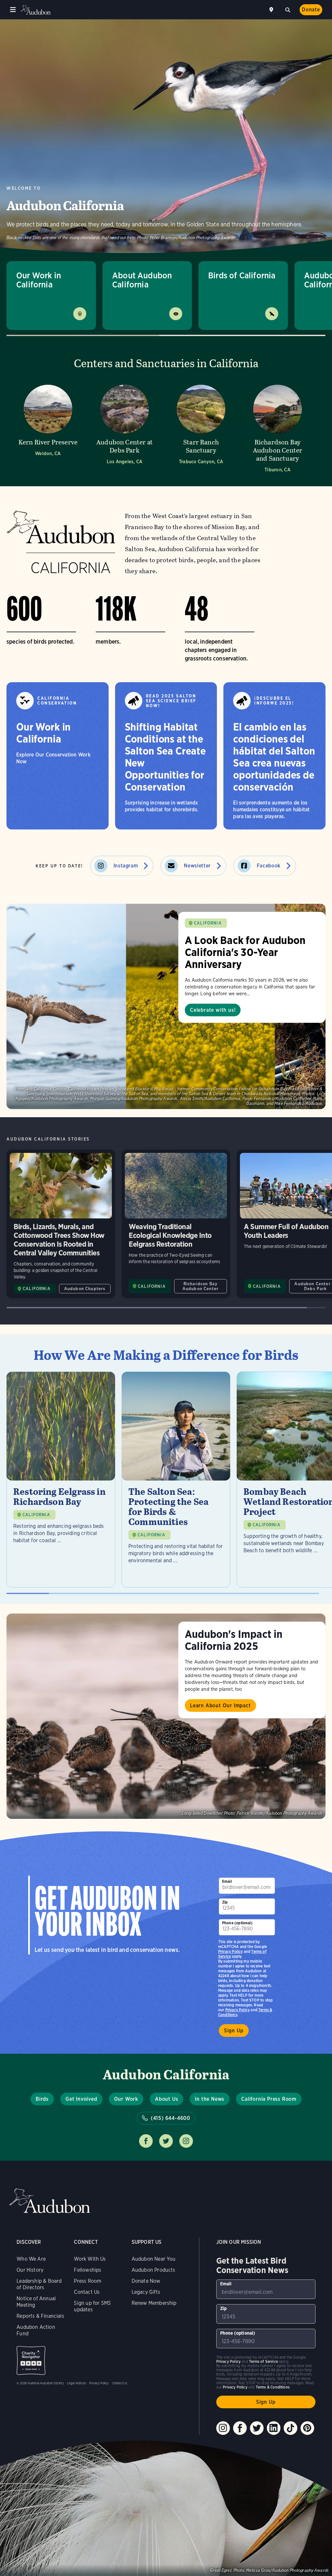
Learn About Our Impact (220, 1705)
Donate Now (146, 2281)
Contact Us (87, 2292)
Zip (225, 1902)
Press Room (88, 2281)
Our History (30, 2270)
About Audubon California (142, 280)
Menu (13, 10)
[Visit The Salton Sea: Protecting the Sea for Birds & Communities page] (176, 1480)
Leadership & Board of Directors (39, 2284)
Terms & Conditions (273, 2387)
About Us (166, 2099)
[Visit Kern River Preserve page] (48, 427)
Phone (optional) (237, 1923)
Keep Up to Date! (59, 866)
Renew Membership (154, 2303)
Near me (272, 10)
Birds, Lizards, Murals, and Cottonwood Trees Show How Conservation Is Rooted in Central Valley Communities (61, 1224)
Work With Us (90, 2259)
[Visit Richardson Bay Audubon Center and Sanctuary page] (278, 427)
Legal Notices (77, 2383)
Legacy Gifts (146, 2292)
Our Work (126, 2099)
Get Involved (81, 2099)
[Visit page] (166, 1006)
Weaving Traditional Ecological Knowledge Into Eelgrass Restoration (176, 1224)
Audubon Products (154, 2270)
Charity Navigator (31, 2360)
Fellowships (88, 2270)
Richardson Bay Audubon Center (201, 1286)
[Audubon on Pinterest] (307, 2428)
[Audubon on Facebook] (240, 2428)
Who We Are (31, 2259)
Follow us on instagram (186, 2141)
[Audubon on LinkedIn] (274, 2428)
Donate (311, 10)
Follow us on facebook (146, 2141)
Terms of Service (263, 2361)
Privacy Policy (238, 2010)
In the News (210, 2099)
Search (288, 9)
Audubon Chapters (85, 1289)
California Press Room (269, 2099)
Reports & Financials (40, 2316)
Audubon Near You (154, 2259)
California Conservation (57, 701)
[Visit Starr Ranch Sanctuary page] (201, 427)
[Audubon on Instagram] (223, 2428)
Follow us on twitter (166, 2141)
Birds (42, 2099)
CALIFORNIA (208, 923)
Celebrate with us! (213, 1010)
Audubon (36, 10)
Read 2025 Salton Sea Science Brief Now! (171, 701)
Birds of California (242, 275)
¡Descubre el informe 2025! (274, 701)
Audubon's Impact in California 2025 (234, 1640)
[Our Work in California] (58, 756)
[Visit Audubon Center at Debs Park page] (124, 427)
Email (227, 1881)
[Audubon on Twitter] (257, 2428)
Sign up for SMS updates (92, 2306)
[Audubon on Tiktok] (290, 2428)
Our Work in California (39, 280)
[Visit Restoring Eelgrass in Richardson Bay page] (61, 1480)
